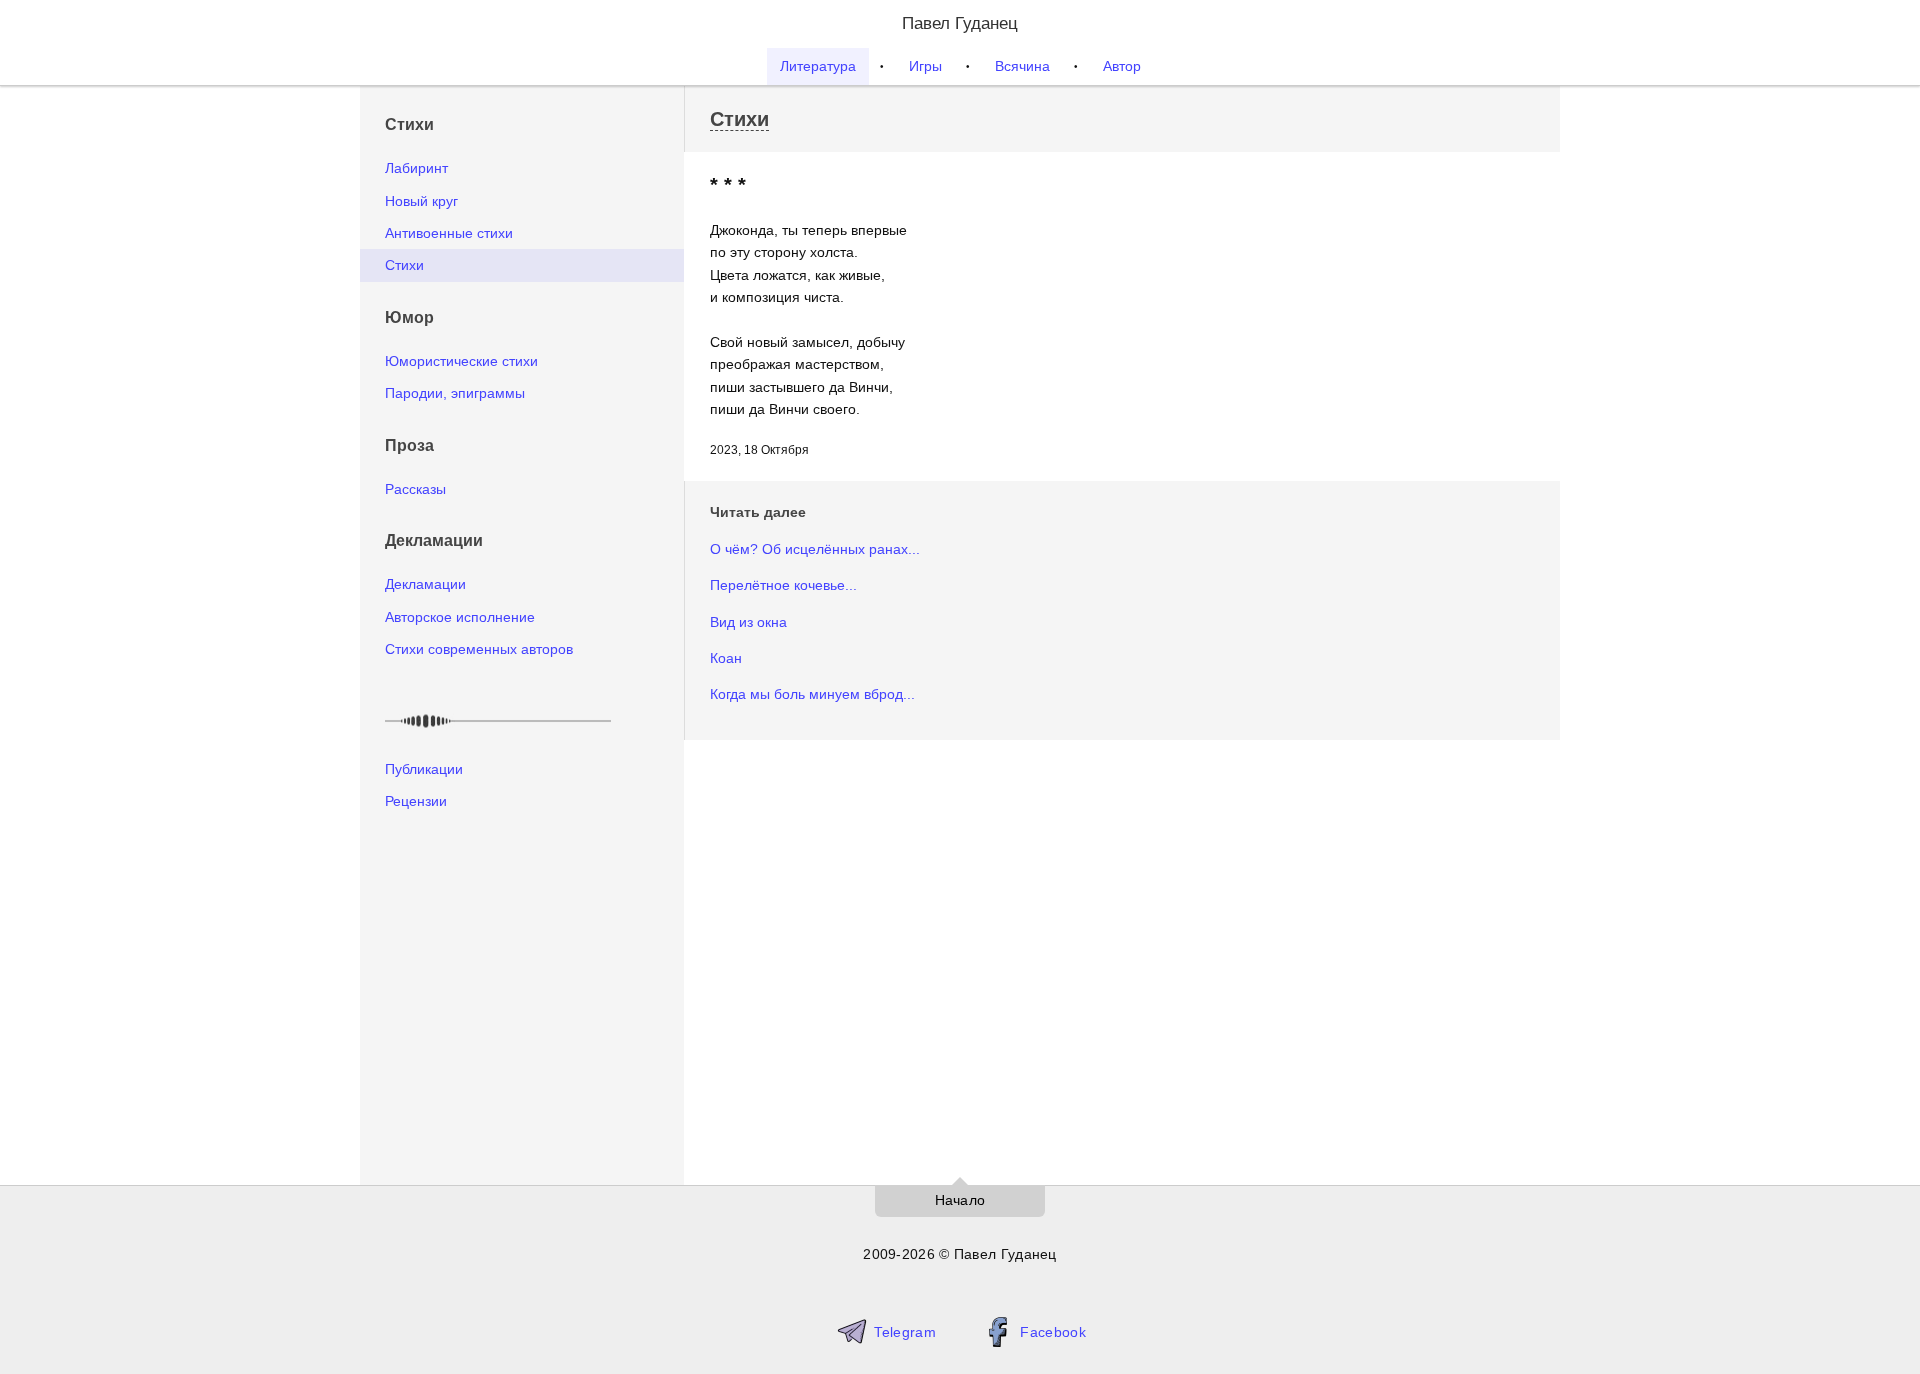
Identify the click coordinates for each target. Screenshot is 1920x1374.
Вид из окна (748, 622)
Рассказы (415, 489)
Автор (1122, 66)
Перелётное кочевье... (783, 585)
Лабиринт (416, 168)
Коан (726, 658)
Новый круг (421, 201)
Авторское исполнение (460, 617)
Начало (960, 1200)
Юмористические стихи (461, 361)
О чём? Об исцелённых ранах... (815, 549)
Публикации (424, 769)
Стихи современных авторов (479, 649)
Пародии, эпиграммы (455, 393)
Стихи (404, 265)
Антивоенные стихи (449, 233)
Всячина (1022, 66)
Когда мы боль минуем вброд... (812, 694)
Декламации (425, 584)
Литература (818, 66)
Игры (925, 66)
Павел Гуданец (960, 23)
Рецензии (416, 801)
